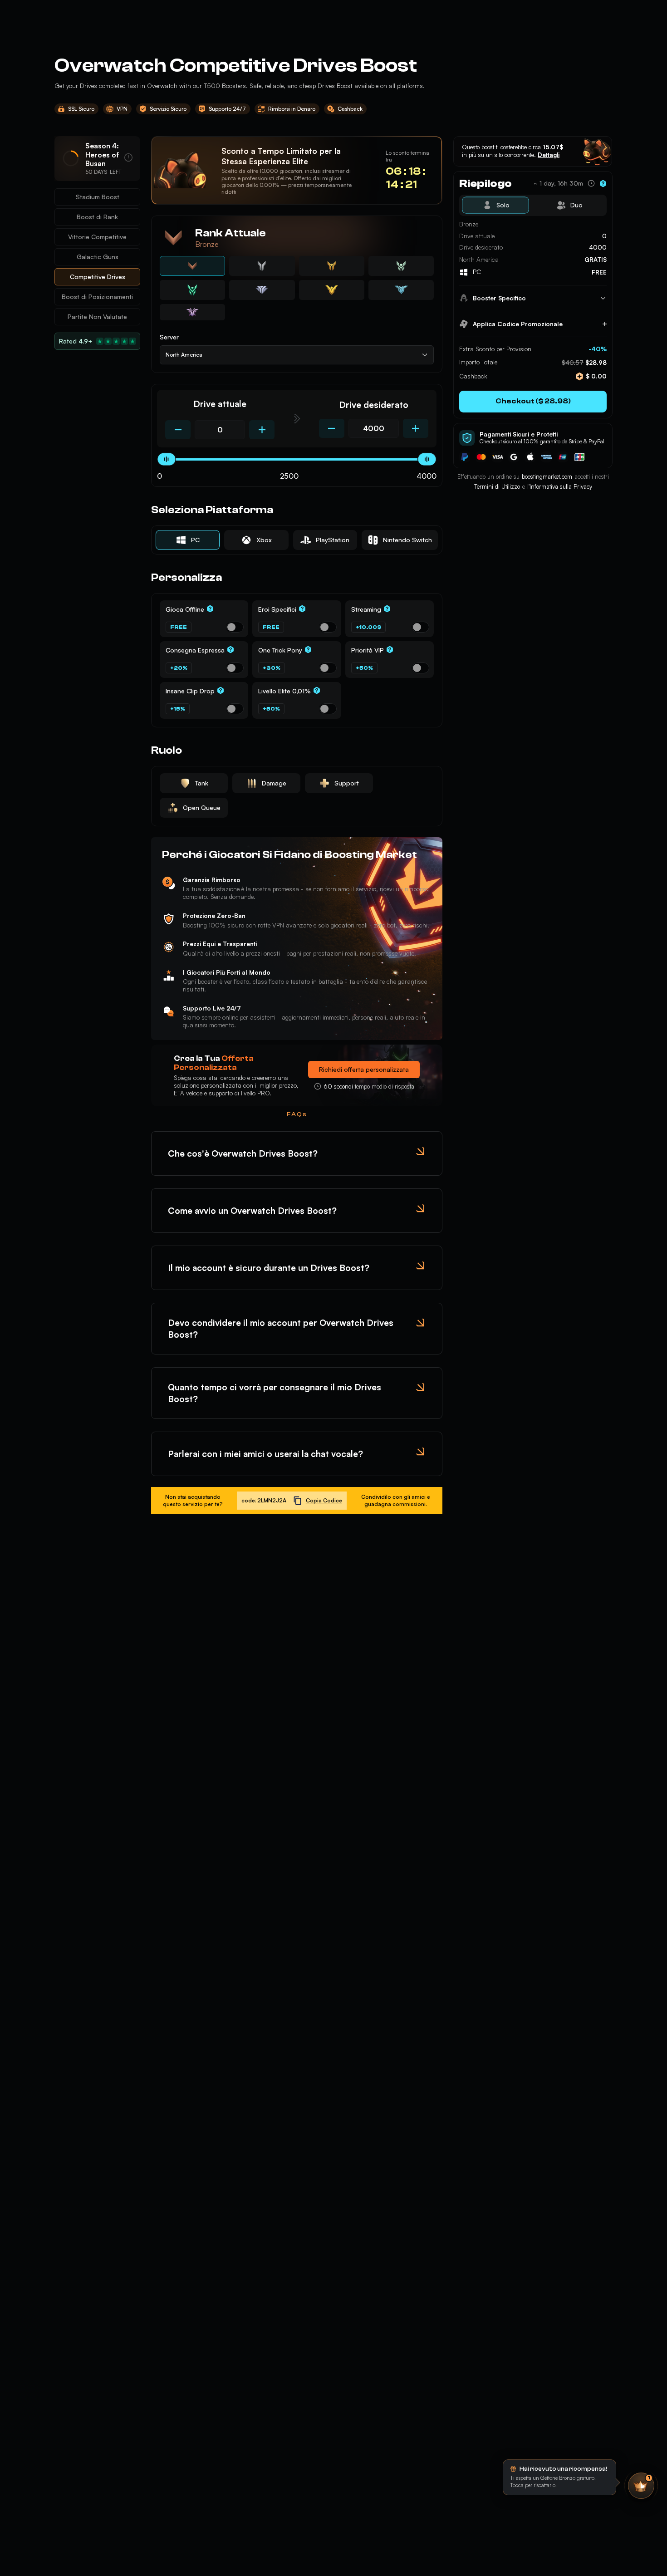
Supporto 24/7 (227, 109)
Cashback (350, 109)
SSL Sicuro (81, 109)
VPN (122, 109)
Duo (576, 205)
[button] (496, 205)
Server (169, 337)
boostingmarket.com (547, 476)
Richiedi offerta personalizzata (364, 1069)
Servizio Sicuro (168, 109)
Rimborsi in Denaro (292, 109)
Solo (503, 205)
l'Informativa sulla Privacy (560, 486)
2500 (289, 476)
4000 (427, 476)
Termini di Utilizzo (497, 486)
